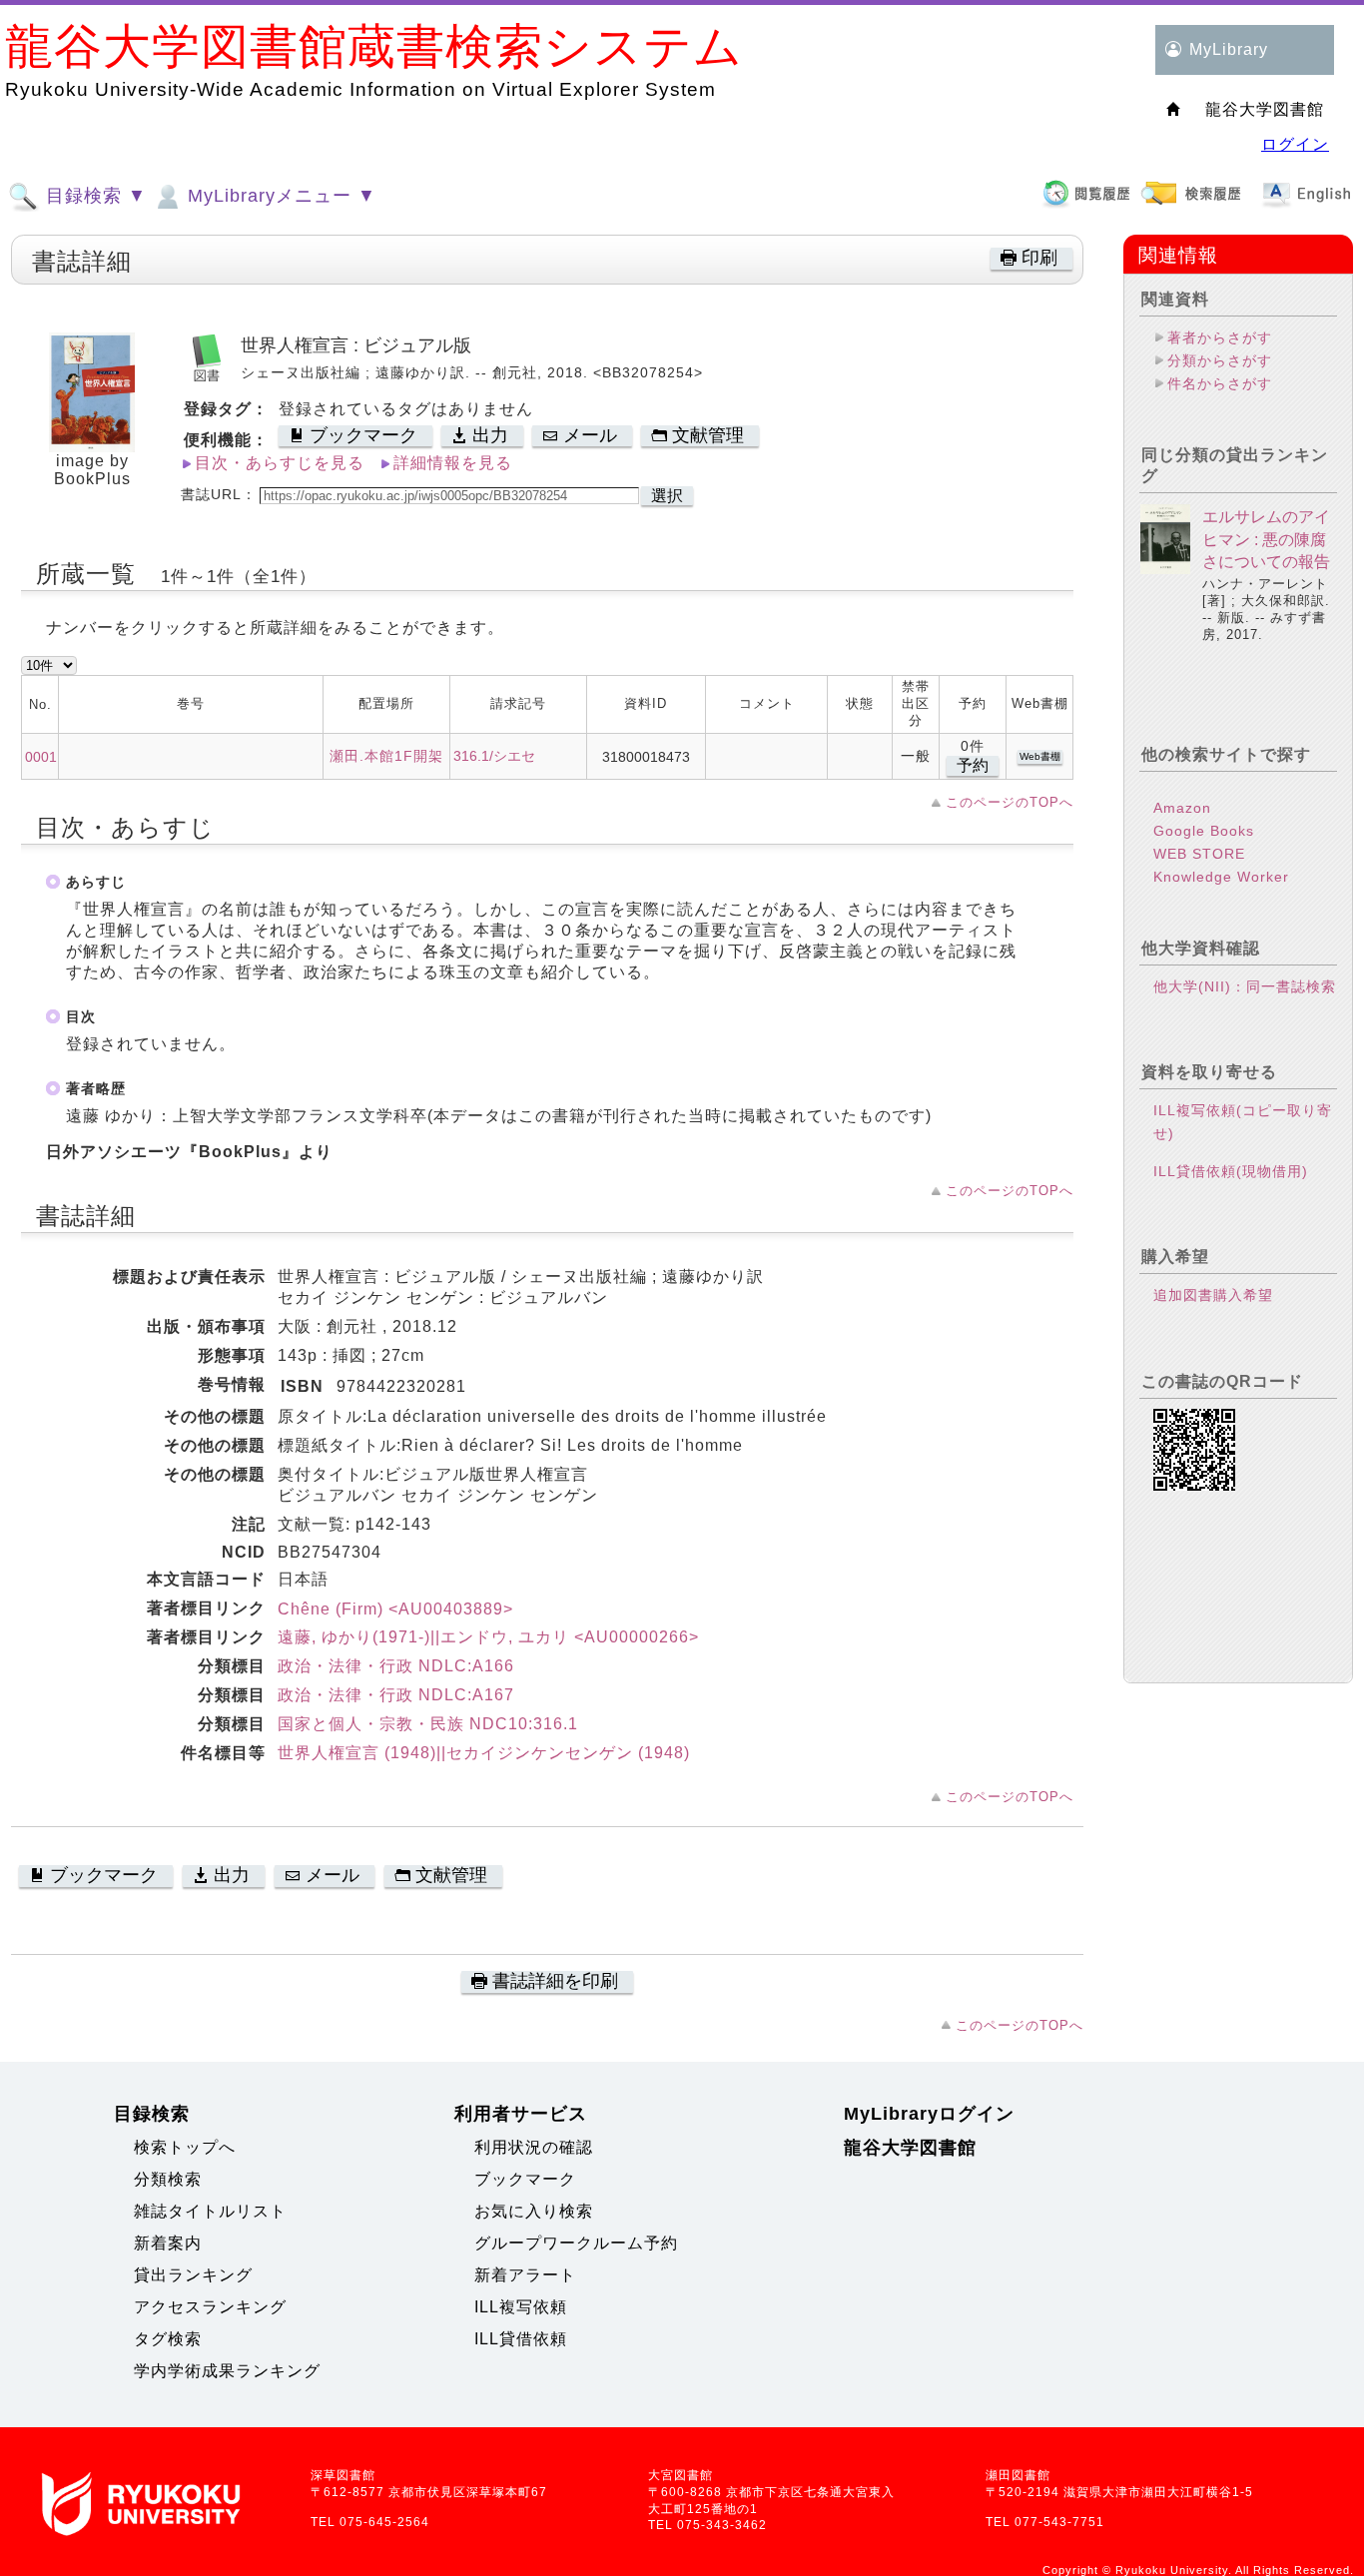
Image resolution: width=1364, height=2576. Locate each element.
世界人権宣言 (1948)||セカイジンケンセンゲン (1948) (484, 1753)
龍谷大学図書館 (910, 2148)
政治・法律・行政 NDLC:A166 (396, 1666)
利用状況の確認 (534, 2147)
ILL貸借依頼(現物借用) (1231, 1171)
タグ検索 (168, 2339)
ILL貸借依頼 (521, 2339)
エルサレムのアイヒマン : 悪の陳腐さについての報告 (1266, 539)
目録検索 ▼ (93, 196)
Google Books (1204, 831)
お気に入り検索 (534, 2211)
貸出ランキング (193, 2275)
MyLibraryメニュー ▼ (279, 196)
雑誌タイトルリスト (210, 2211)
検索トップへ (185, 2147)
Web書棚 (1040, 756)
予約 (973, 765)
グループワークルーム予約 (576, 2243)
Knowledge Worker (1221, 877)
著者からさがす (1220, 337)
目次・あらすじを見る (280, 463)
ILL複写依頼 (521, 2307)
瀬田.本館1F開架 (386, 756)
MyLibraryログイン (929, 2114)
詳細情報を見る (453, 463)
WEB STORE (1199, 854)
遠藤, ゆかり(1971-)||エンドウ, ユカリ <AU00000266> (488, 1637)
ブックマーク (525, 2179)
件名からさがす (1220, 383)
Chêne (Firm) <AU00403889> (395, 1609)
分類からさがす (1220, 360)
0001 (41, 757)
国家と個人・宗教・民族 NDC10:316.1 (428, 1724)
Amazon (1182, 808)
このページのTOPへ (1010, 802)
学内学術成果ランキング (227, 2371)
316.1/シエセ (494, 756)
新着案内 (168, 2243)
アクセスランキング (210, 2307)
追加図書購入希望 (1213, 1295)
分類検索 (168, 2179)
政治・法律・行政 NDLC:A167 (396, 1695)
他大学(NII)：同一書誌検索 (1245, 986)
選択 (667, 496)
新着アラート (525, 2275)
